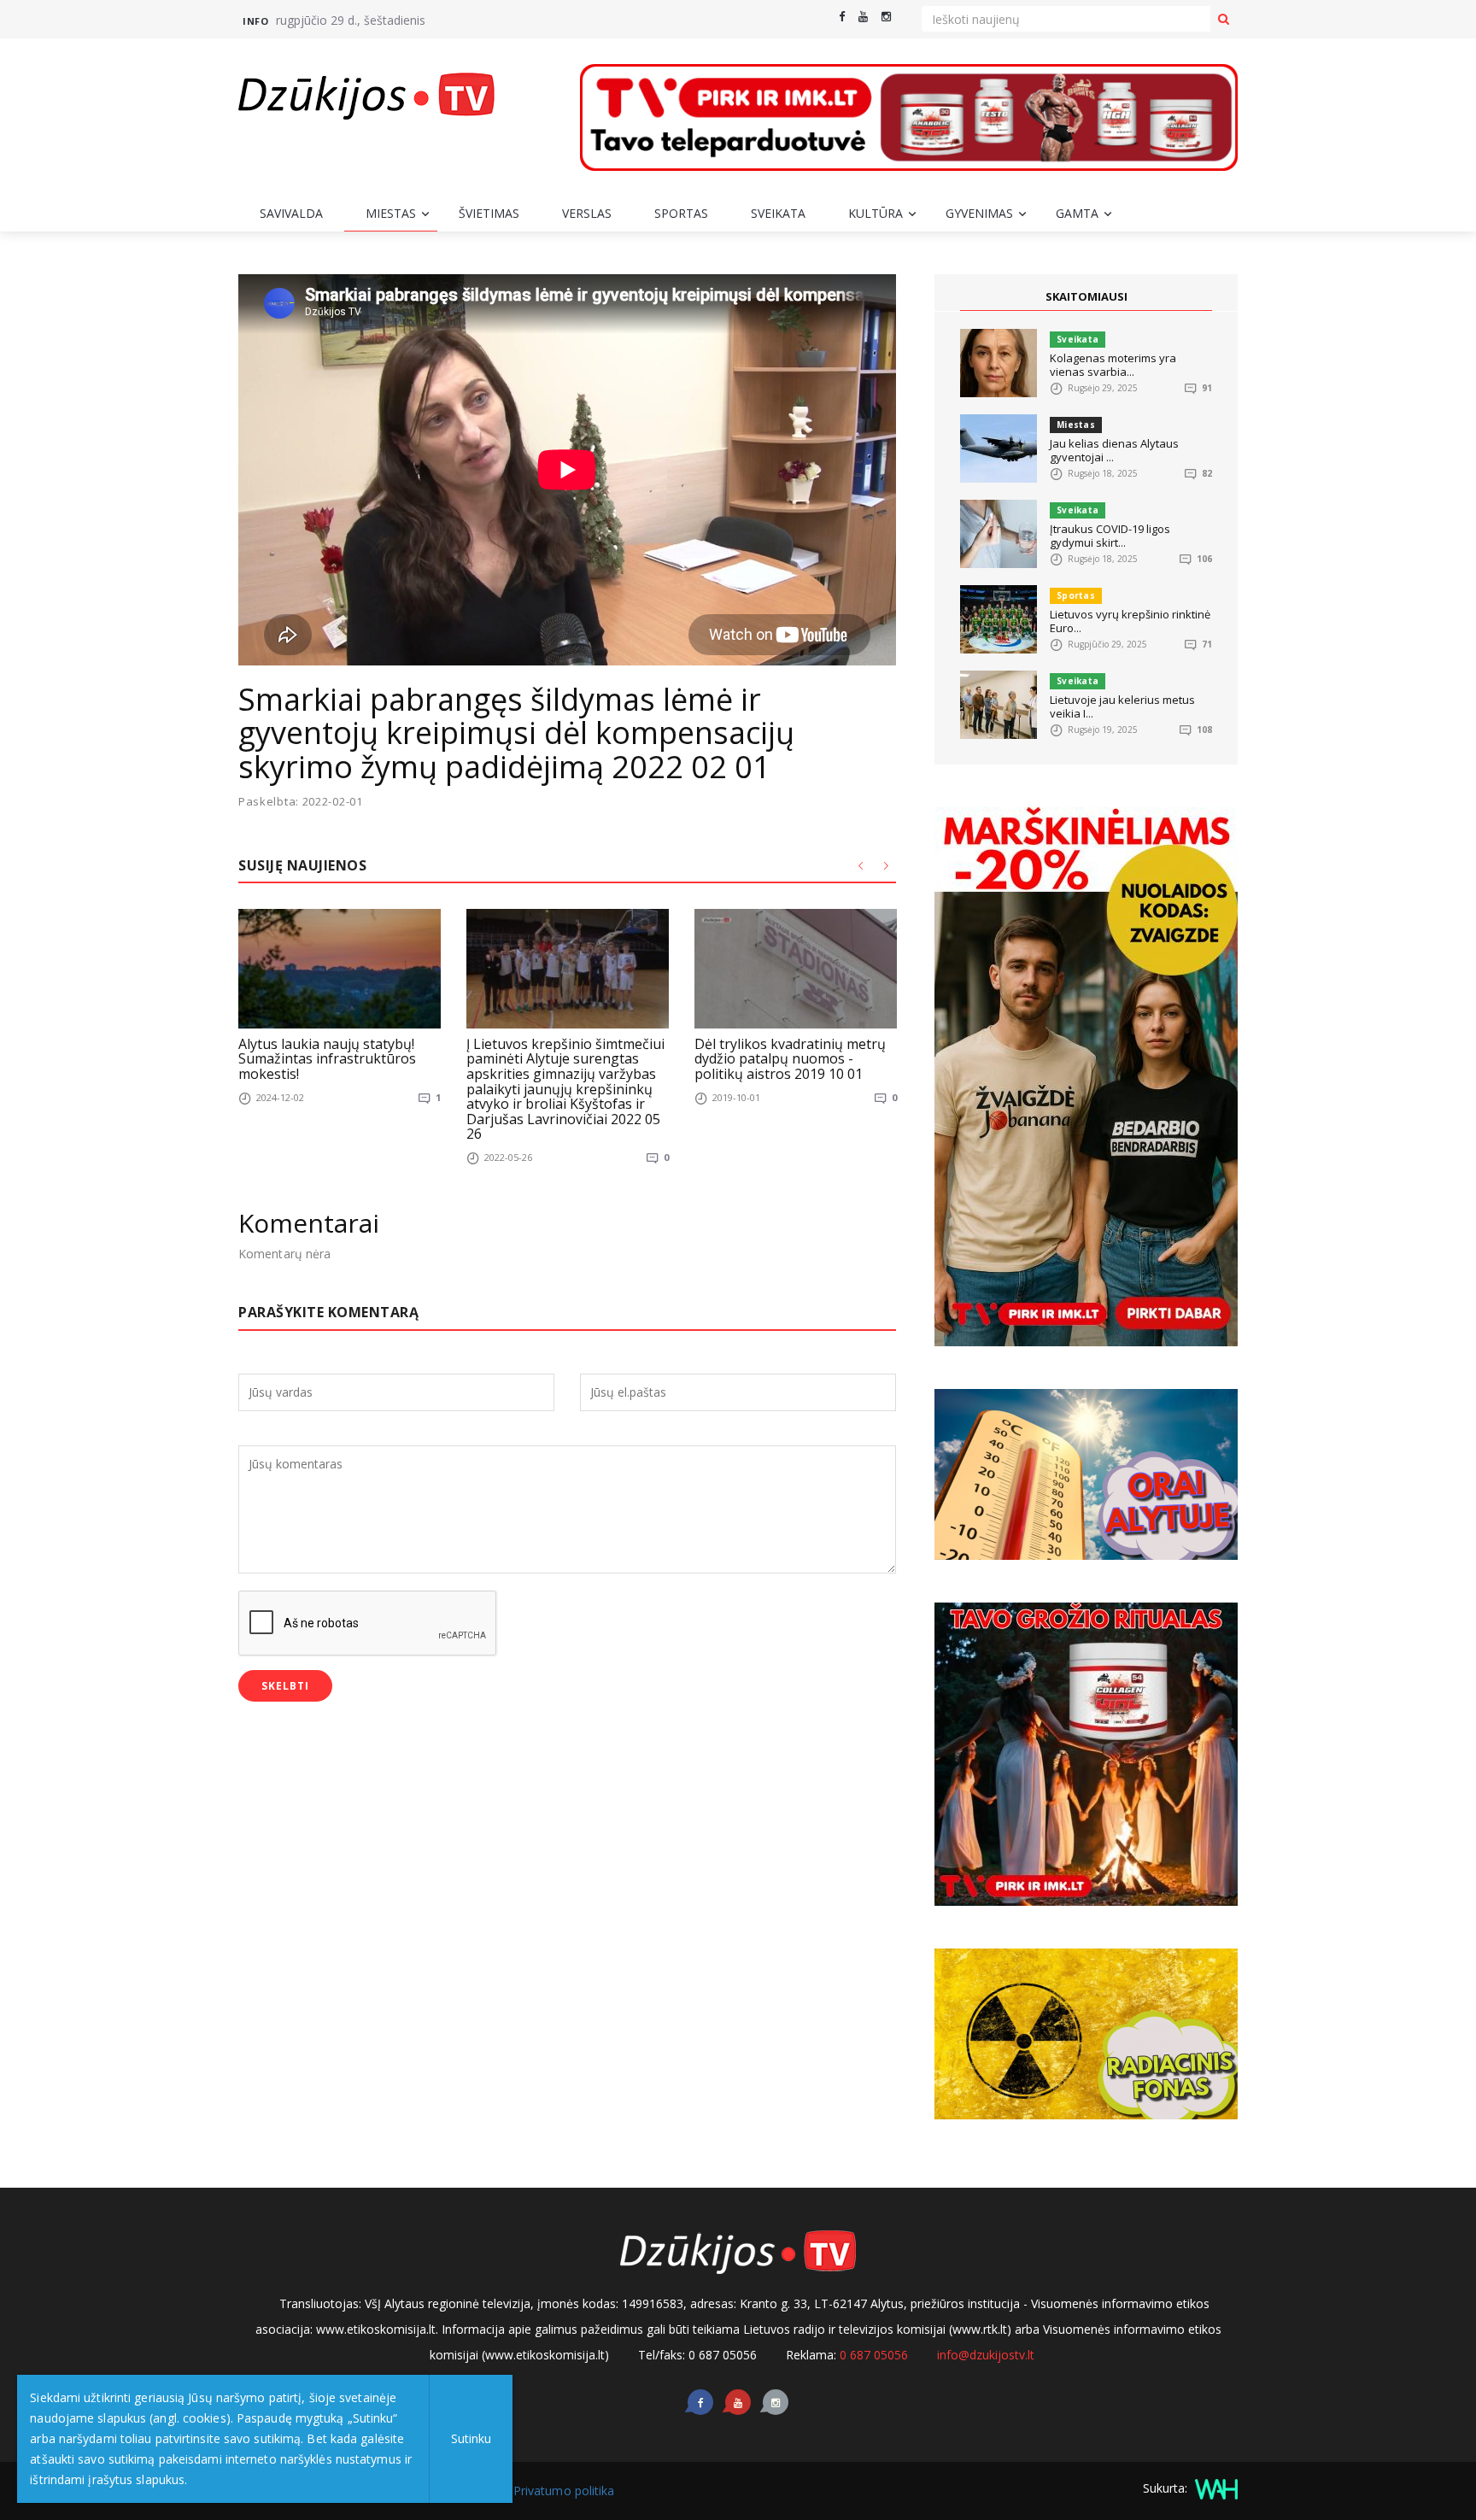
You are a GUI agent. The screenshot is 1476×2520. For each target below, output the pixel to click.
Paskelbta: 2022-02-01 (301, 802)
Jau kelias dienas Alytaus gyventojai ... (1114, 450)
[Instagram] (886, 17)
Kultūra (876, 213)
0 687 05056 (874, 2355)
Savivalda (291, 213)
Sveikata (778, 213)
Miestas (391, 213)
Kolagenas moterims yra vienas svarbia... (1113, 365)
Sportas (681, 213)
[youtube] (863, 17)
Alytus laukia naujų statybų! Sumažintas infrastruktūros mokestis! (327, 1059)
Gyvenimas (979, 213)
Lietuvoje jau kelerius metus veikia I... (1122, 706)
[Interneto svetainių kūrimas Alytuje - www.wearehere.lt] (1214, 2488)
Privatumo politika (564, 2491)
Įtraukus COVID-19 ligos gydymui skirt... (1110, 536)
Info (255, 21)
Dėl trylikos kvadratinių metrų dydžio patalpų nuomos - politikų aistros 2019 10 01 (790, 1059)
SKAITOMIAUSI (1086, 296)
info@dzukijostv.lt (986, 2355)
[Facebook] (842, 17)
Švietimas (489, 213)
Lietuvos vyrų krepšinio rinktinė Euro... (1130, 621)
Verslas (587, 213)
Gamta (1077, 213)
